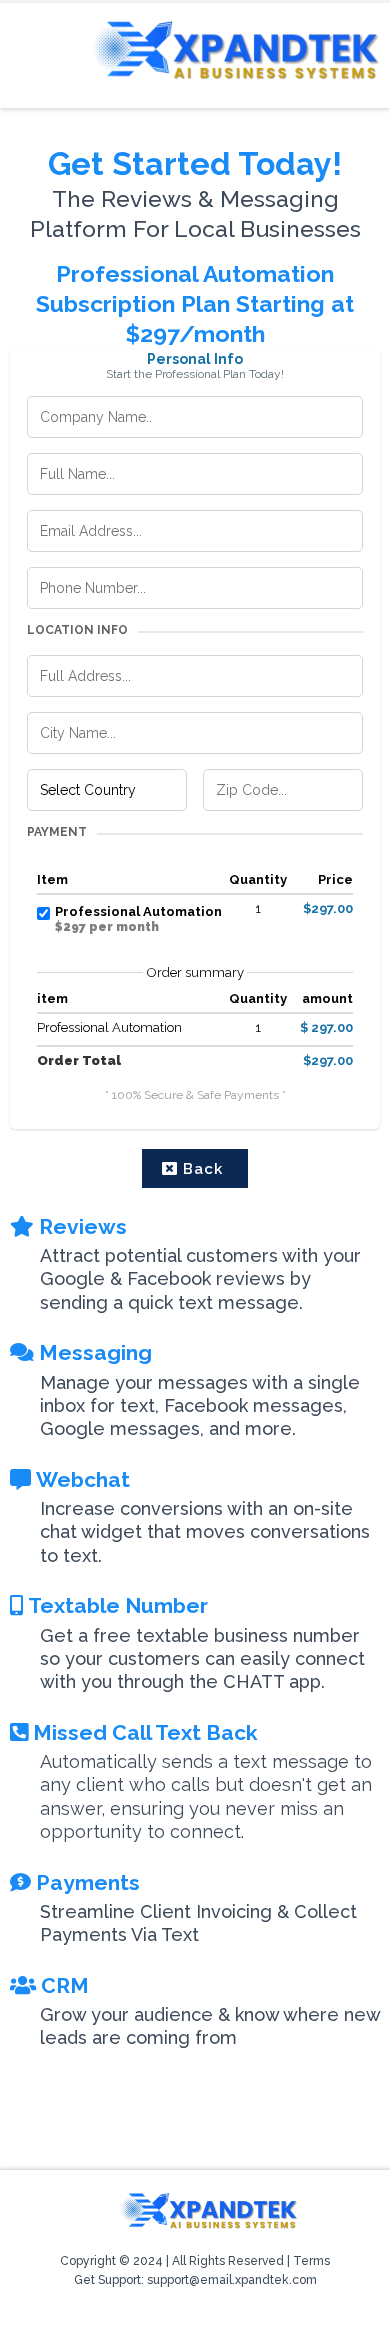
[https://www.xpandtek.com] (235, 50)
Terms (311, 2261)
